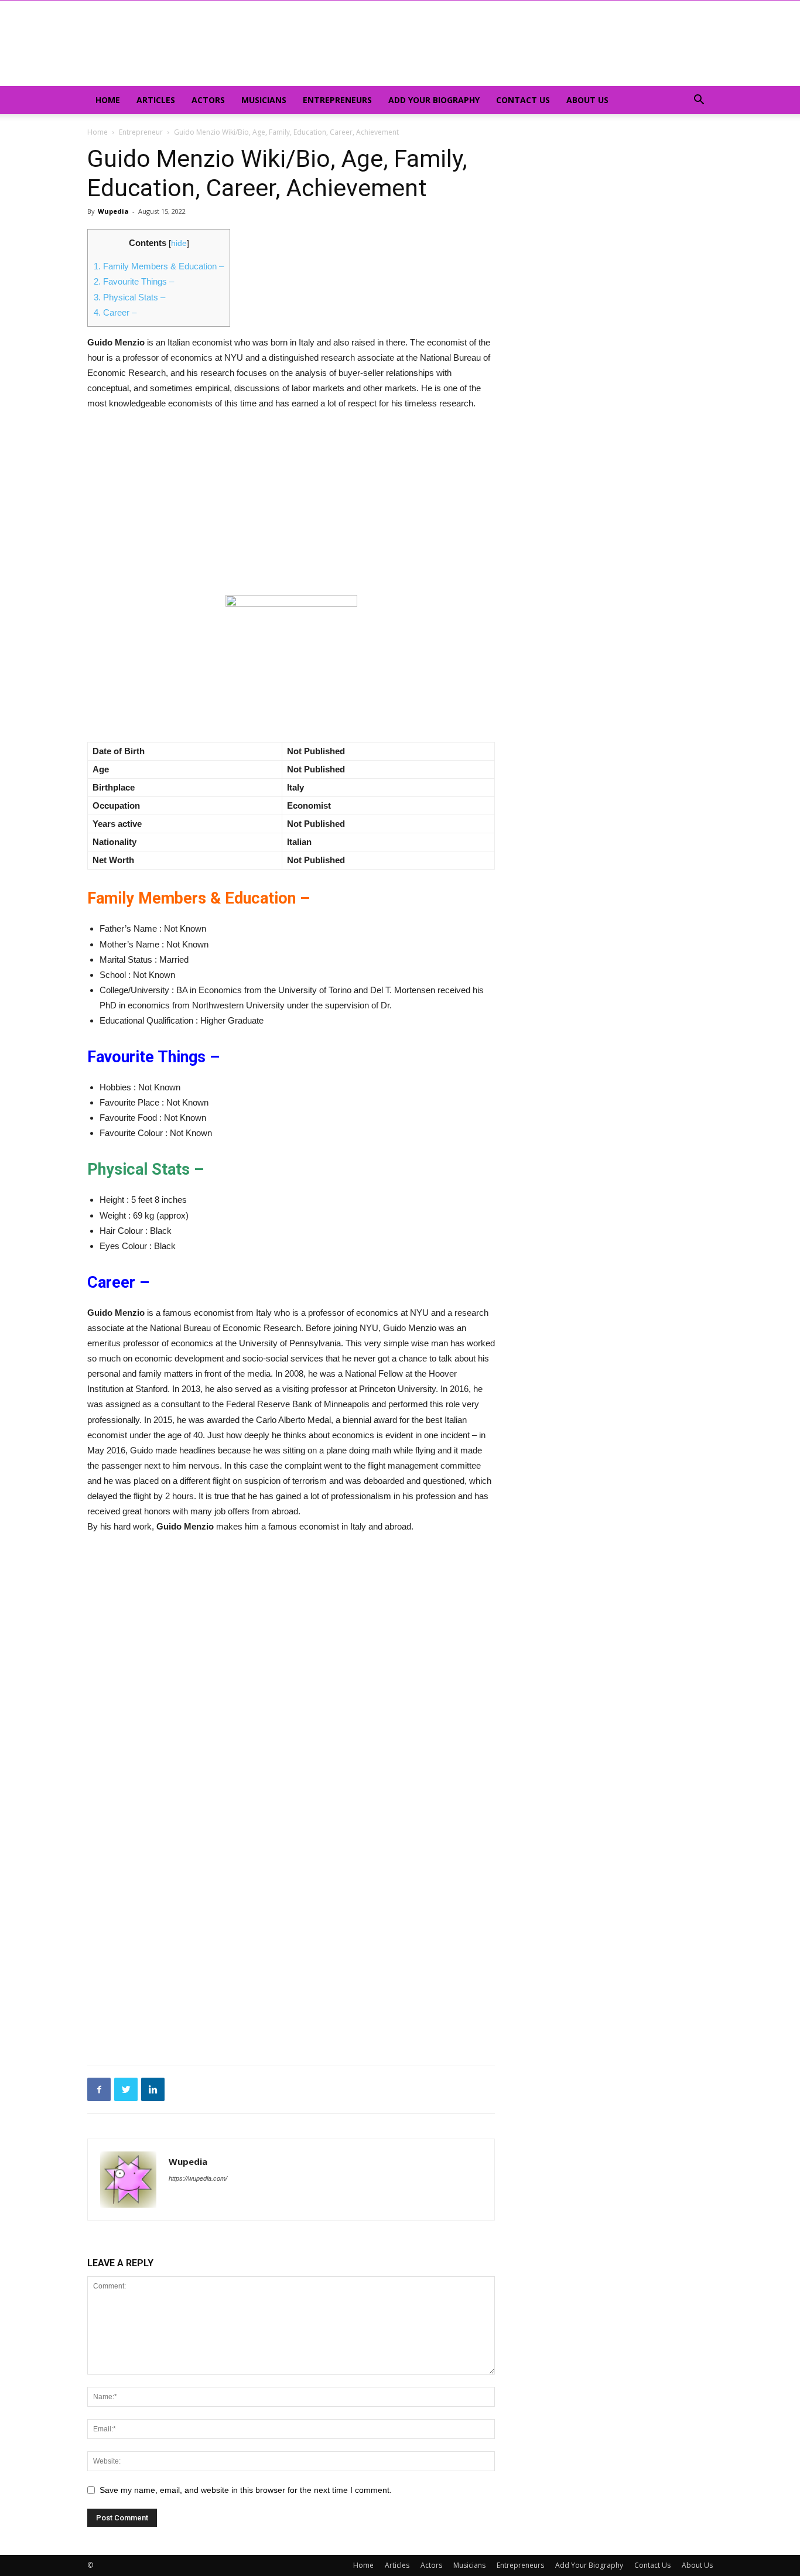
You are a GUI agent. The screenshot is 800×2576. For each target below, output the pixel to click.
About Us (587, 100)
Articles (156, 100)
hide (179, 243)
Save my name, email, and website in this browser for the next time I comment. (246, 2490)
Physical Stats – (129, 297)
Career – (115, 312)
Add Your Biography (434, 100)
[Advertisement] (291, 508)
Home (108, 100)
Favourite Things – (134, 281)
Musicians (264, 100)
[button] (699, 101)
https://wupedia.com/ (198, 2178)
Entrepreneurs (337, 100)
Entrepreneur (141, 132)
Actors (208, 100)
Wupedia (113, 211)
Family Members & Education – (159, 266)
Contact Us (523, 100)
